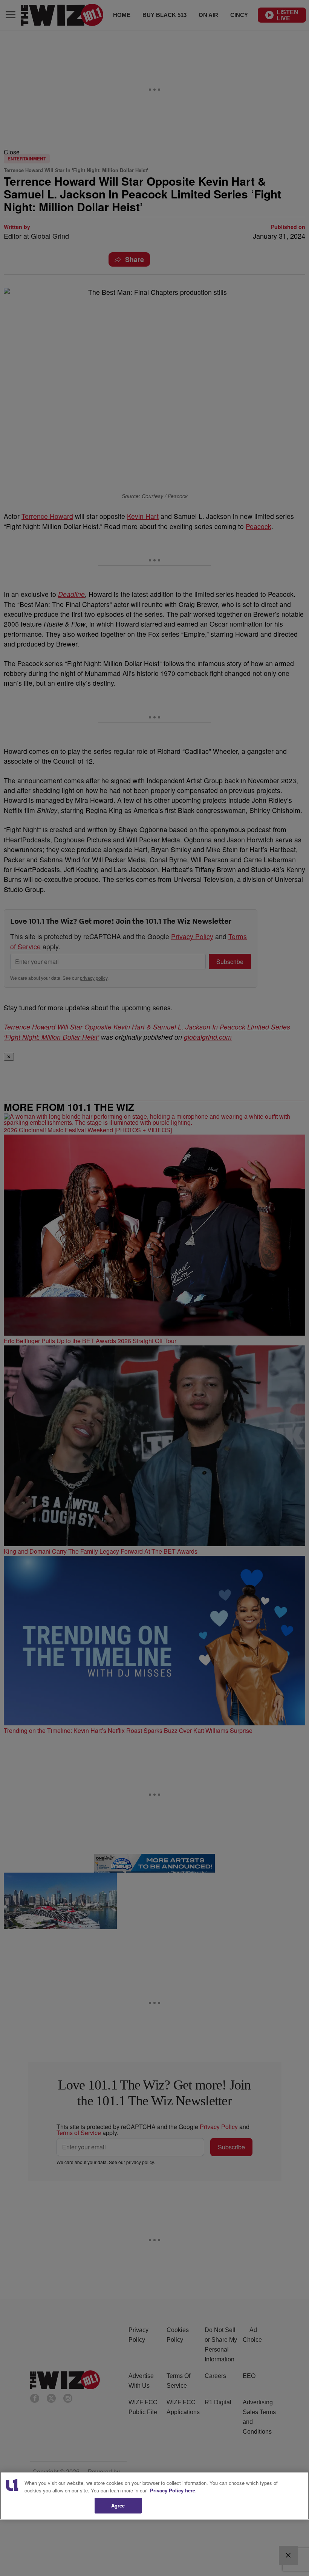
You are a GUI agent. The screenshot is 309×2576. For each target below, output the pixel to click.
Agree (118, 2505)
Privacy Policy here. (173, 2490)
